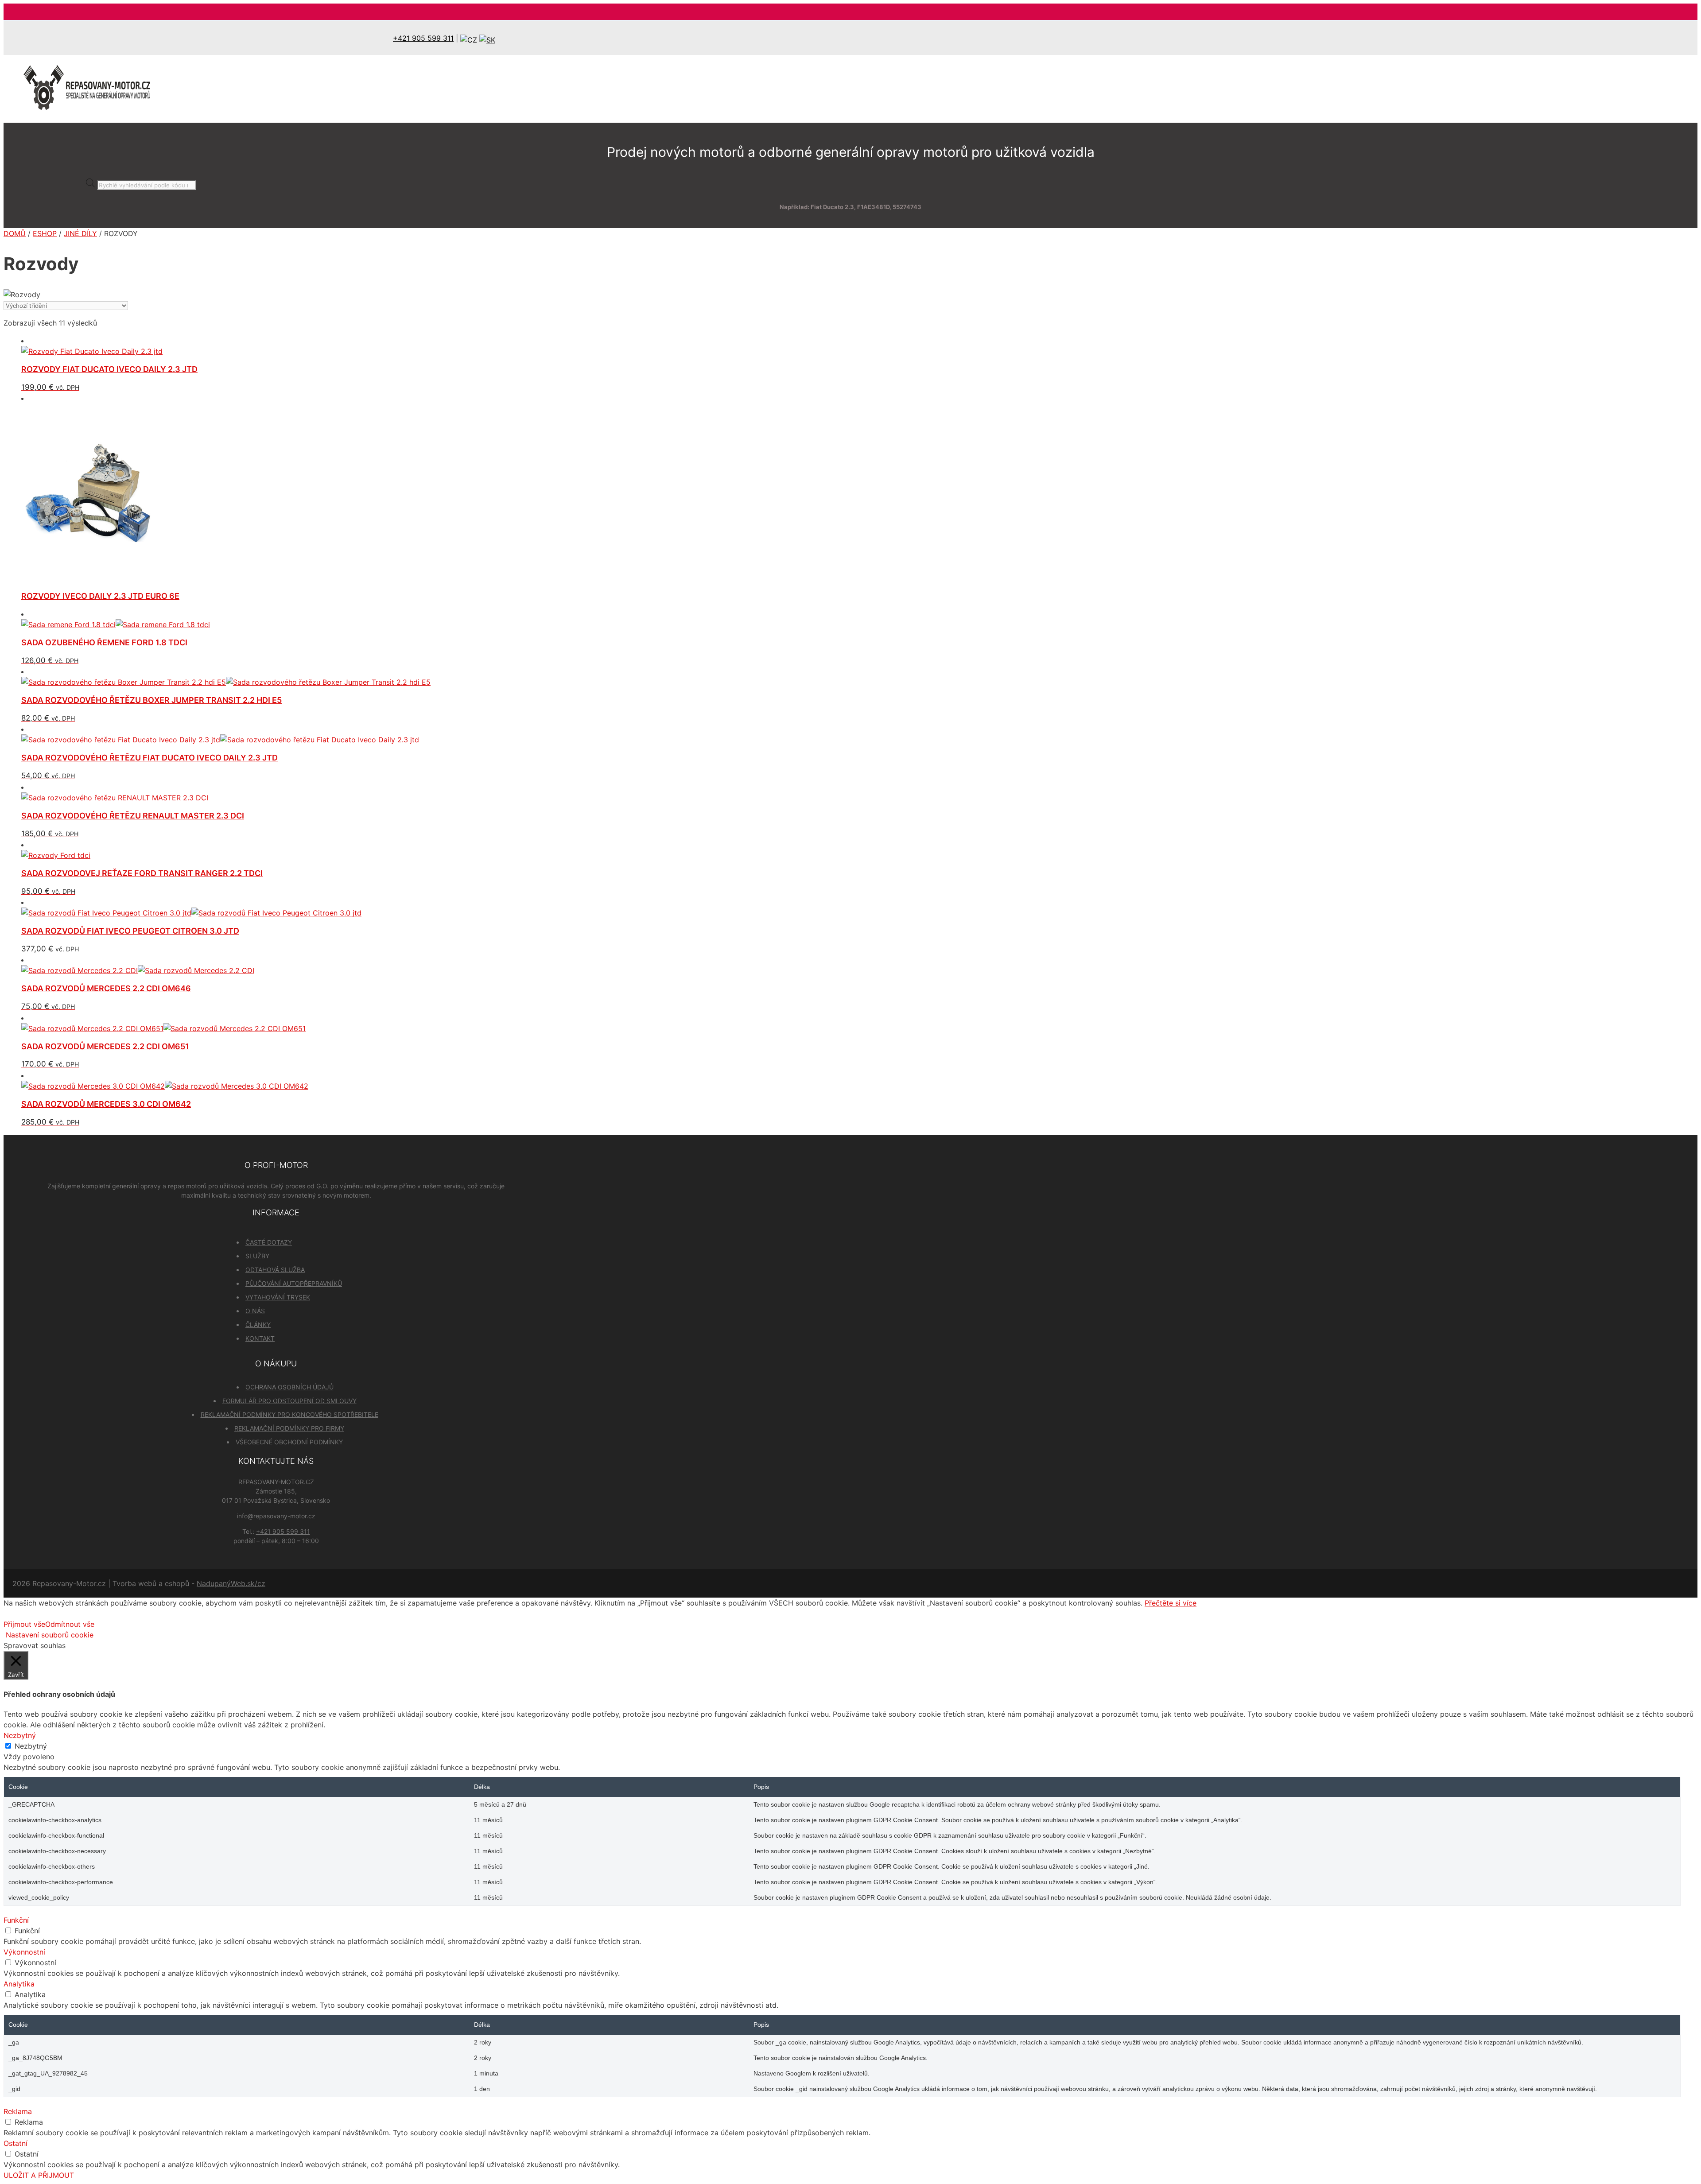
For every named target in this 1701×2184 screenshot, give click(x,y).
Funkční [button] (16, 1920)
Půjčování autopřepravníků (294, 1283)
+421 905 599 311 (423, 38)
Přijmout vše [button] (24, 1624)
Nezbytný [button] (20, 1735)
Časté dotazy (269, 1242)
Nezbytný (31, 1746)
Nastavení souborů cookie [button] (50, 1635)
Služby (257, 1256)
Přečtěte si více (1171, 1603)
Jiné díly (80, 233)
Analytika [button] (19, 1984)
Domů (15, 233)
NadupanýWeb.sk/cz (231, 1583)
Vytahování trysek (278, 1297)
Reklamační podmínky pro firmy (289, 1428)
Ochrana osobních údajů (289, 1387)
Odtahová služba (275, 1270)
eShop (45, 233)
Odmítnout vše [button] (70, 1624)
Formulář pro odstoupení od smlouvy (289, 1401)
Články (258, 1325)
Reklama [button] (18, 2111)
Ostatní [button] (16, 2143)
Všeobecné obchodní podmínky (289, 1442)
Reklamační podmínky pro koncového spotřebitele (289, 1414)
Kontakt (260, 1338)
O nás (255, 1311)
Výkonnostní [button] (24, 1952)
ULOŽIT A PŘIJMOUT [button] (39, 2175)
